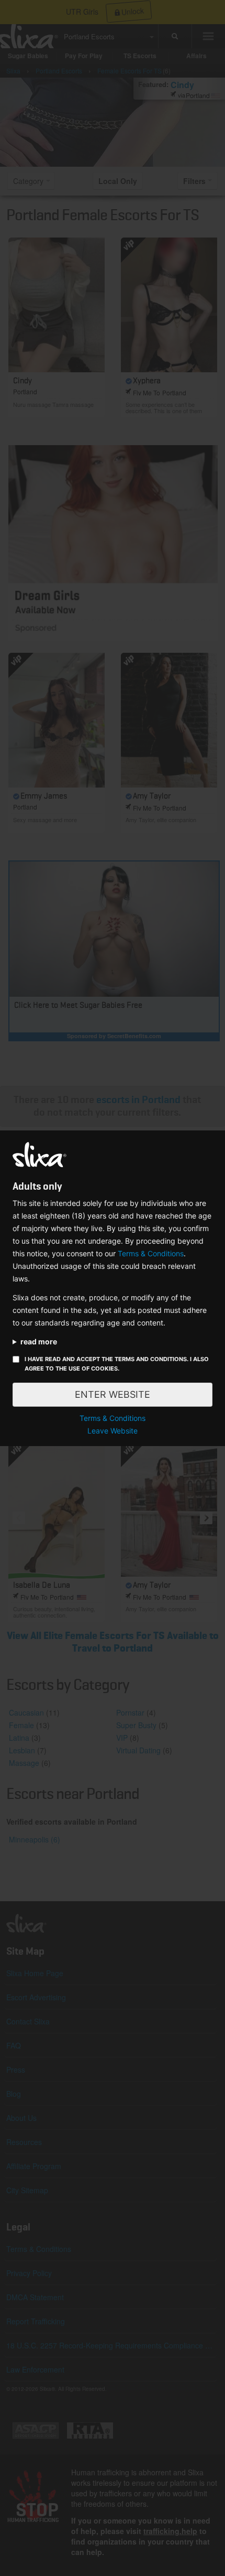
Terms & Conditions (151, 1253)
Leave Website (113, 1431)
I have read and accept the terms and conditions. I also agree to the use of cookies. (117, 1364)
